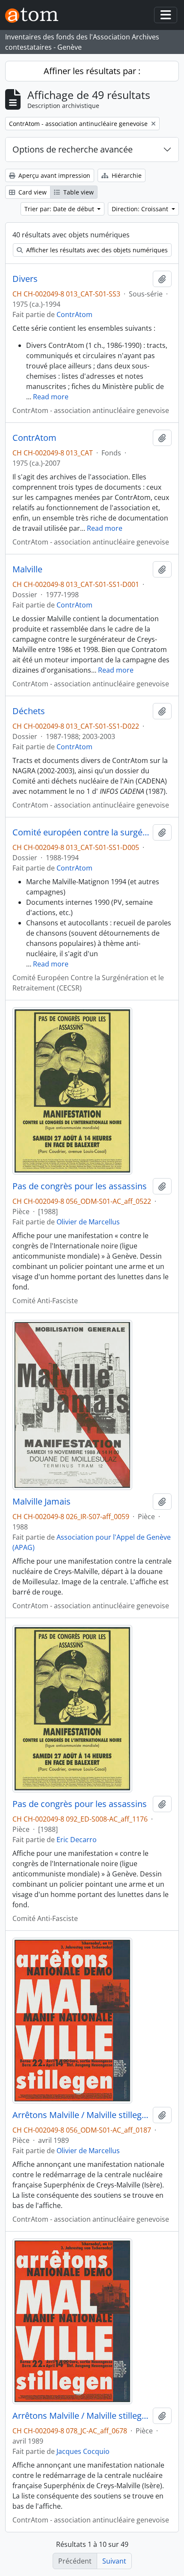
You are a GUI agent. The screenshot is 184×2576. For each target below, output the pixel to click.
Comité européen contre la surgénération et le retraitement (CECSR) (81, 832)
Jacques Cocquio (83, 2451)
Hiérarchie (126, 175)
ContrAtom (74, 314)
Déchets (29, 711)
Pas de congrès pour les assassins (80, 1186)
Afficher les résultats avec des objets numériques (96, 250)
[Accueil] (35, 15)
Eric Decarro (77, 1840)
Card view (32, 192)
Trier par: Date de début (60, 209)
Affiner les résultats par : (92, 71)
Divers (25, 279)
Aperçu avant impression (53, 175)
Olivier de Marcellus (88, 1222)
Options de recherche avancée (73, 149)
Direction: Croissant (141, 209)
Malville (27, 569)
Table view (78, 192)
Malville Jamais (42, 1502)
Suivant (114, 2561)
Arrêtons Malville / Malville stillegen (81, 2115)
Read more (51, 397)
